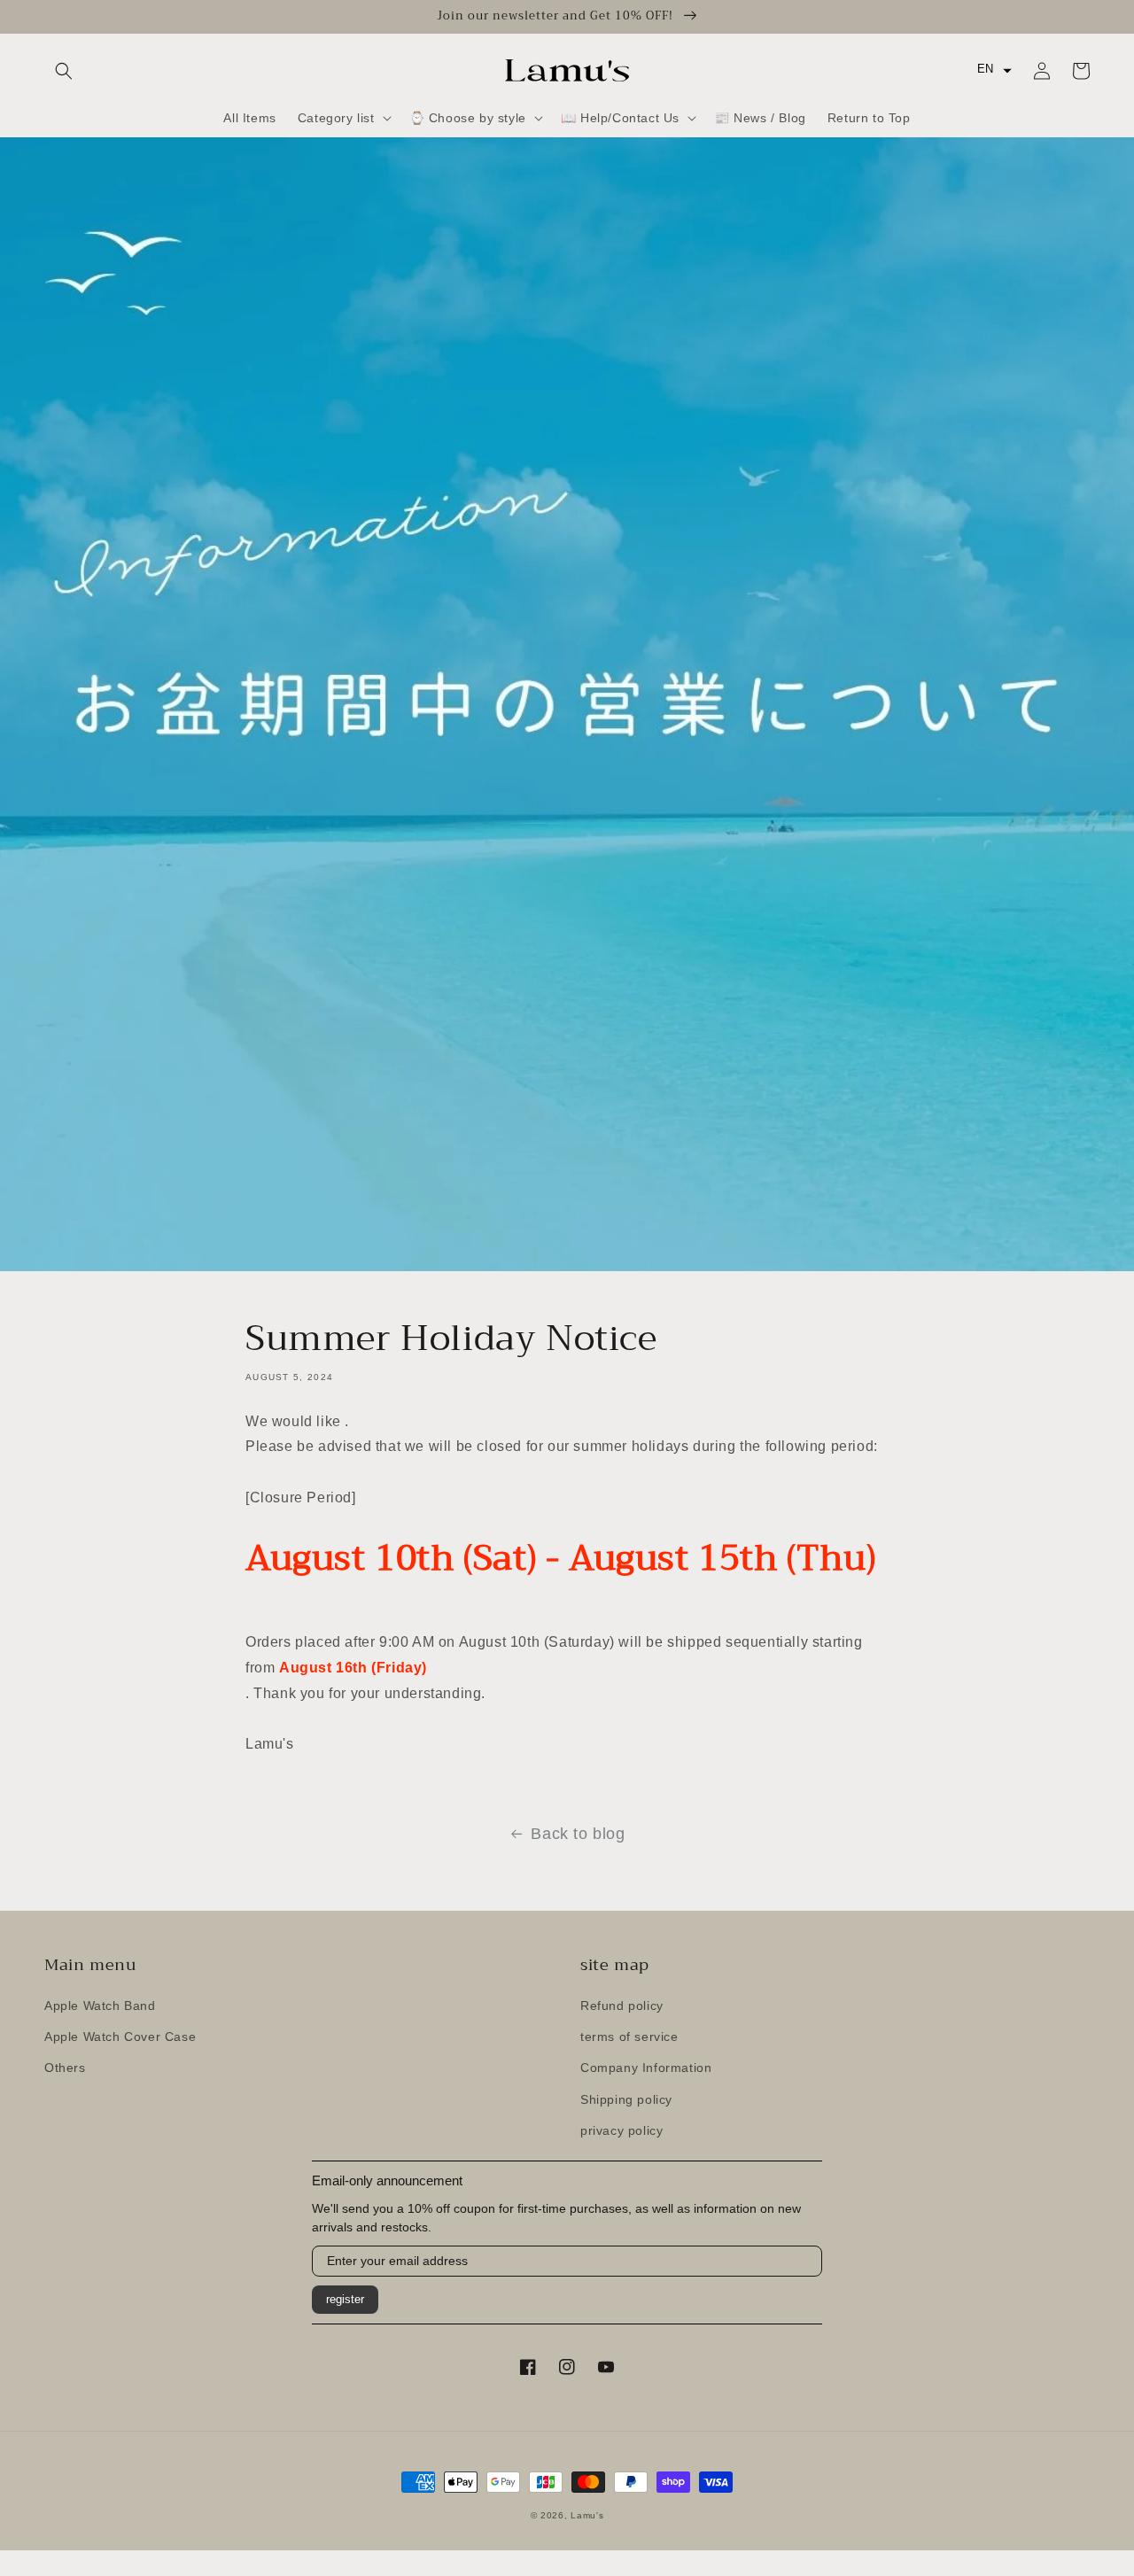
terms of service (629, 2037)
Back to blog (578, 1834)
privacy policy (621, 2130)
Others (65, 2068)
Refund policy (622, 2006)
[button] (64, 71)
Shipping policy (626, 2099)
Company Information (646, 2068)
